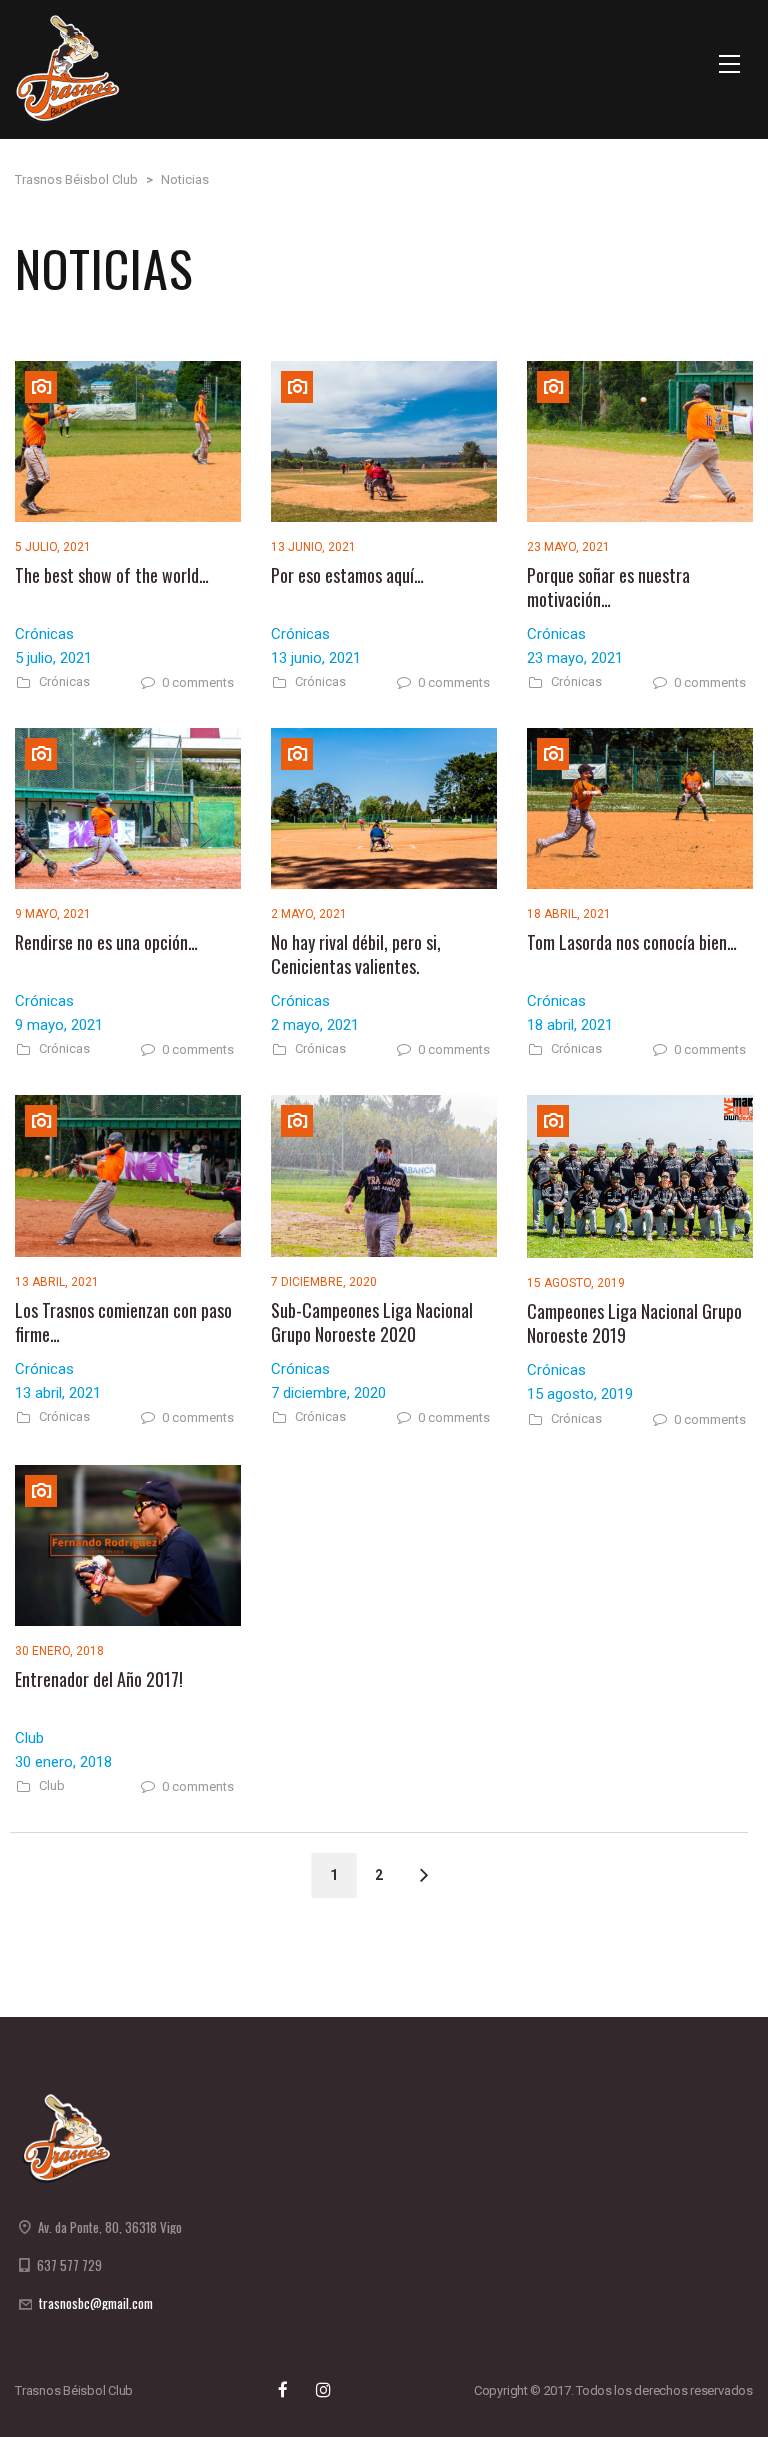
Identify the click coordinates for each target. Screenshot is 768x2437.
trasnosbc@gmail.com (96, 2303)
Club (52, 1786)
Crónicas (64, 682)
